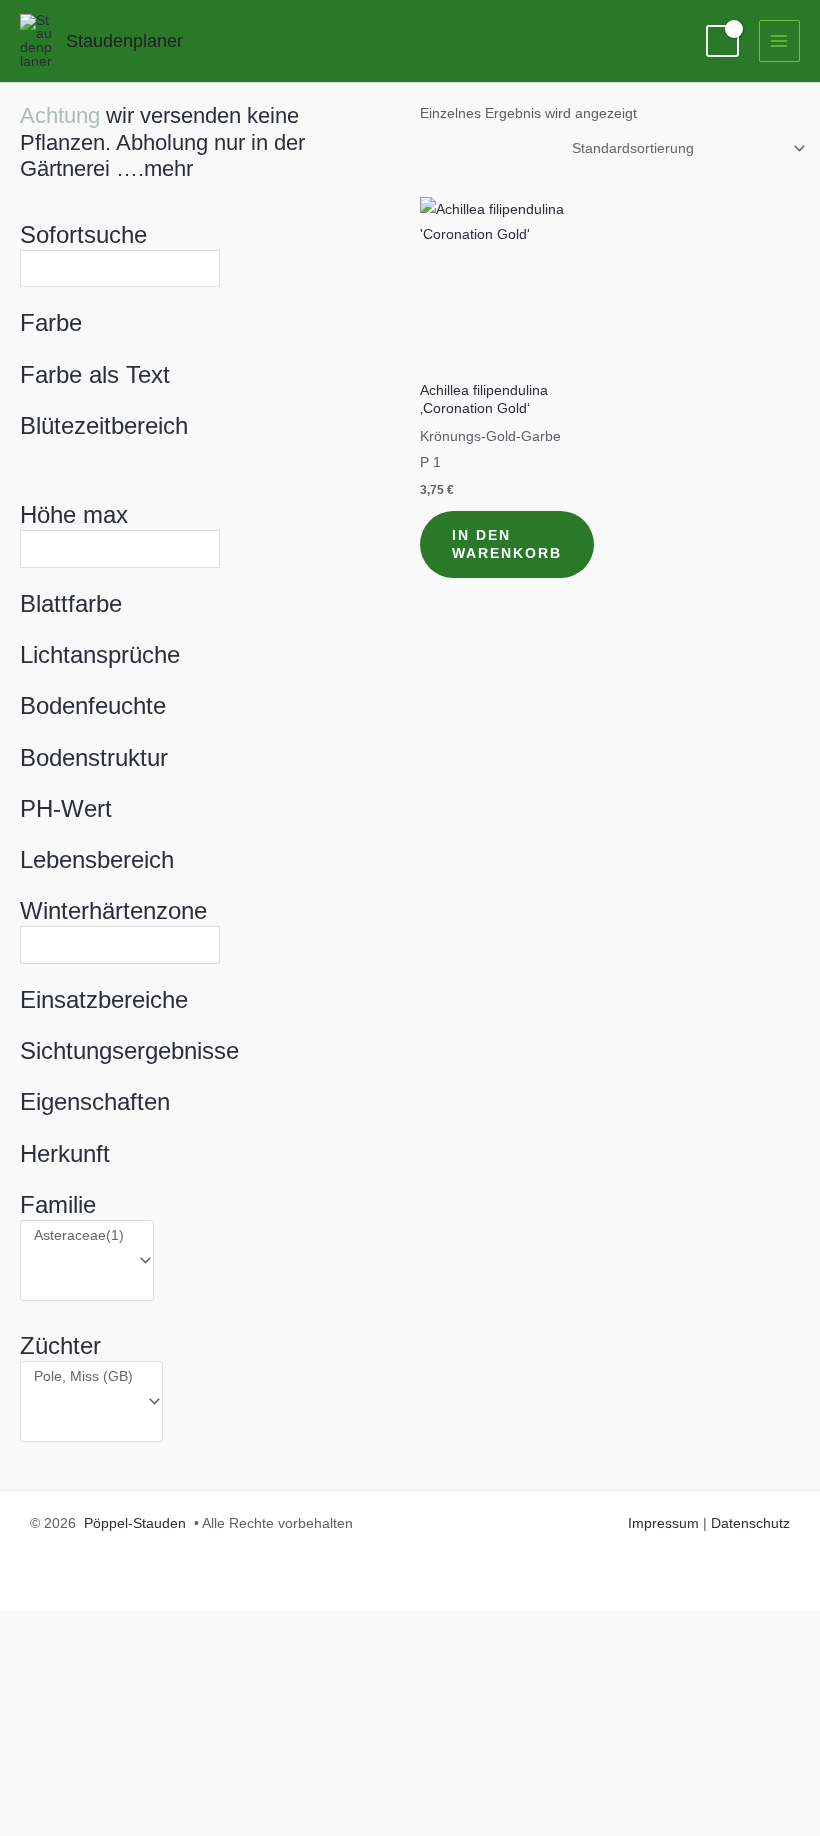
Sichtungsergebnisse (129, 1050)
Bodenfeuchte (93, 705)
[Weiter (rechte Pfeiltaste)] (100, 1820)
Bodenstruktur (94, 757)
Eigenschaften (95, 1101)
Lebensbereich (97, 859)
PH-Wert (66, 808)
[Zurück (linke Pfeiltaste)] (32, 1820)
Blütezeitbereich (104, 425)
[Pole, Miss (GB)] (83, 1377)
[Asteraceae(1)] (79, 1236)
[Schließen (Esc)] (236, 1787)
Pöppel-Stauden (135, 1523)
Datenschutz (750, 1523)
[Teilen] (168, 1787)
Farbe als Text (95, 374)
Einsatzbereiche (104, 999)
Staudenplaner (124, 40)
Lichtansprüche (100, 654)
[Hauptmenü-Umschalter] (779, 40)
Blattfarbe (71, 603)
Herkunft (65, 1153)
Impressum (663, 1523)
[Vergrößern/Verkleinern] (32, 1787)
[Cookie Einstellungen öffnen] (150, 1756)
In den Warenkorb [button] (507, 544)
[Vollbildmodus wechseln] (100, 1787)
